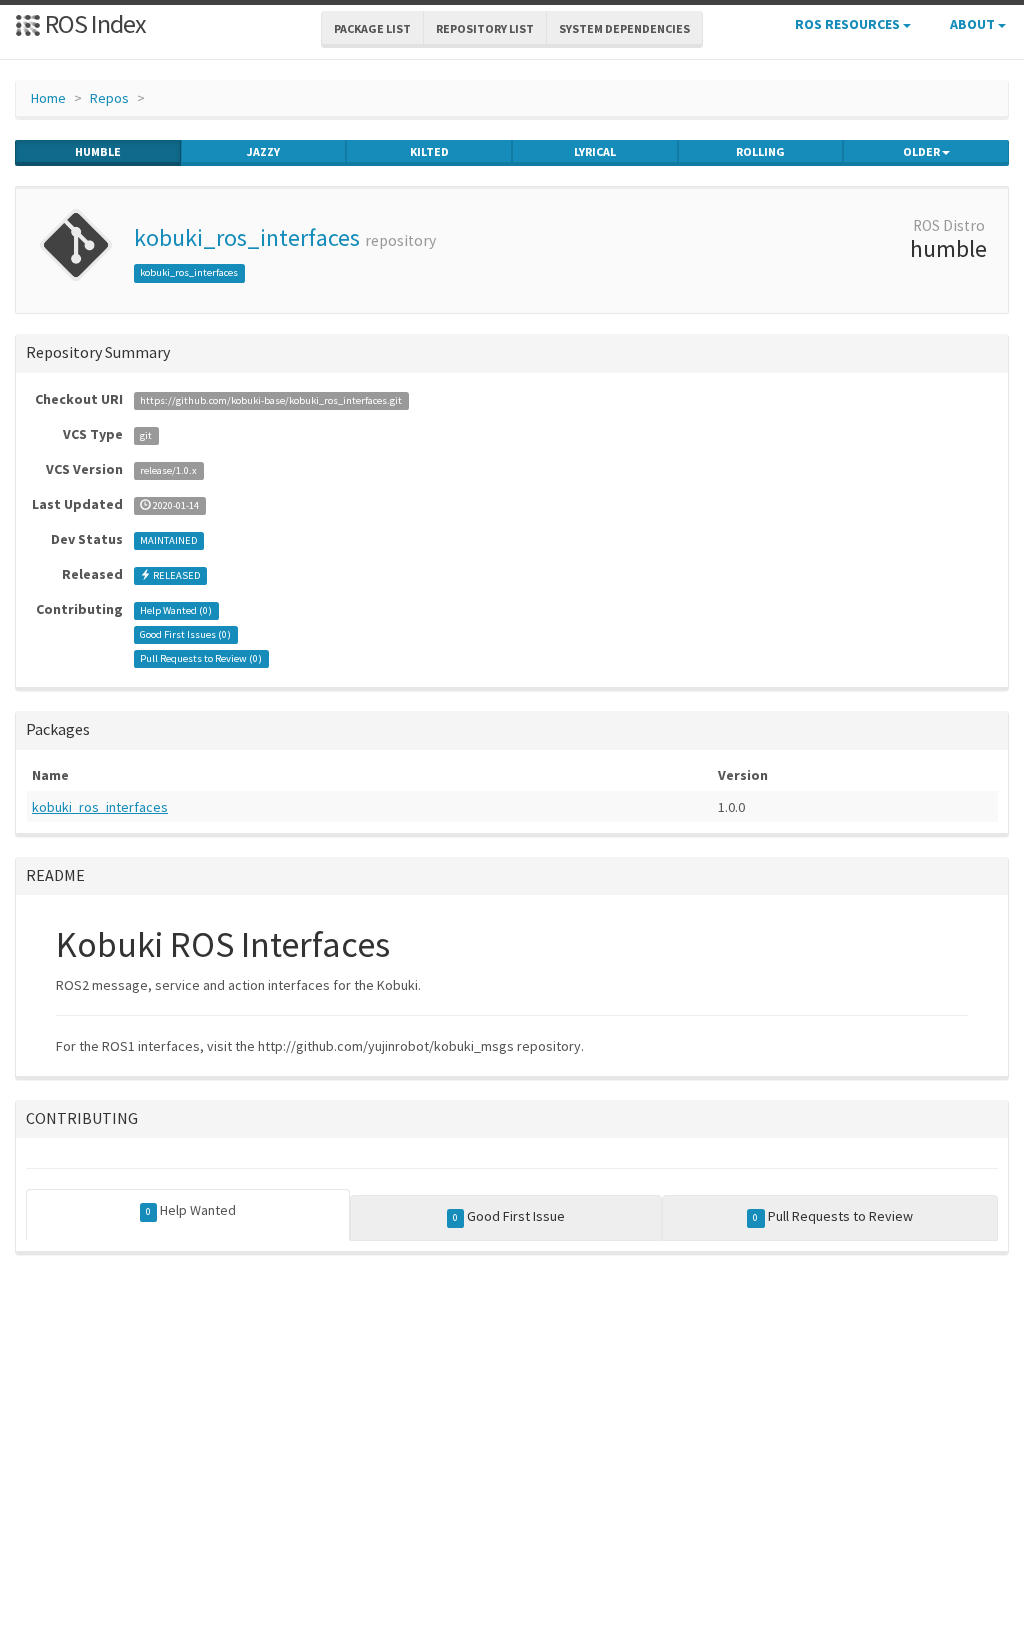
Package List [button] (372, 28)
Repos (109, 98)
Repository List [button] (485, 28)
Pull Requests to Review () (201, 658)
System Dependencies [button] (624, 28)
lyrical (595, 151)
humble (98, 151)
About (974, 24)
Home (48, 98)
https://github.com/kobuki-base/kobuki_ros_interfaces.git (271, 400)
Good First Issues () (185, 634)
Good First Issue (509, 1216)
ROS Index (93, 23)
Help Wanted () (176, 610)
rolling (760, 151)
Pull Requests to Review (832, 1216)
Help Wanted (191, 1210)
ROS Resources (849, 24)
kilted (429, 151)
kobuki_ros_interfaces (247, 237)
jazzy (263, 151)
